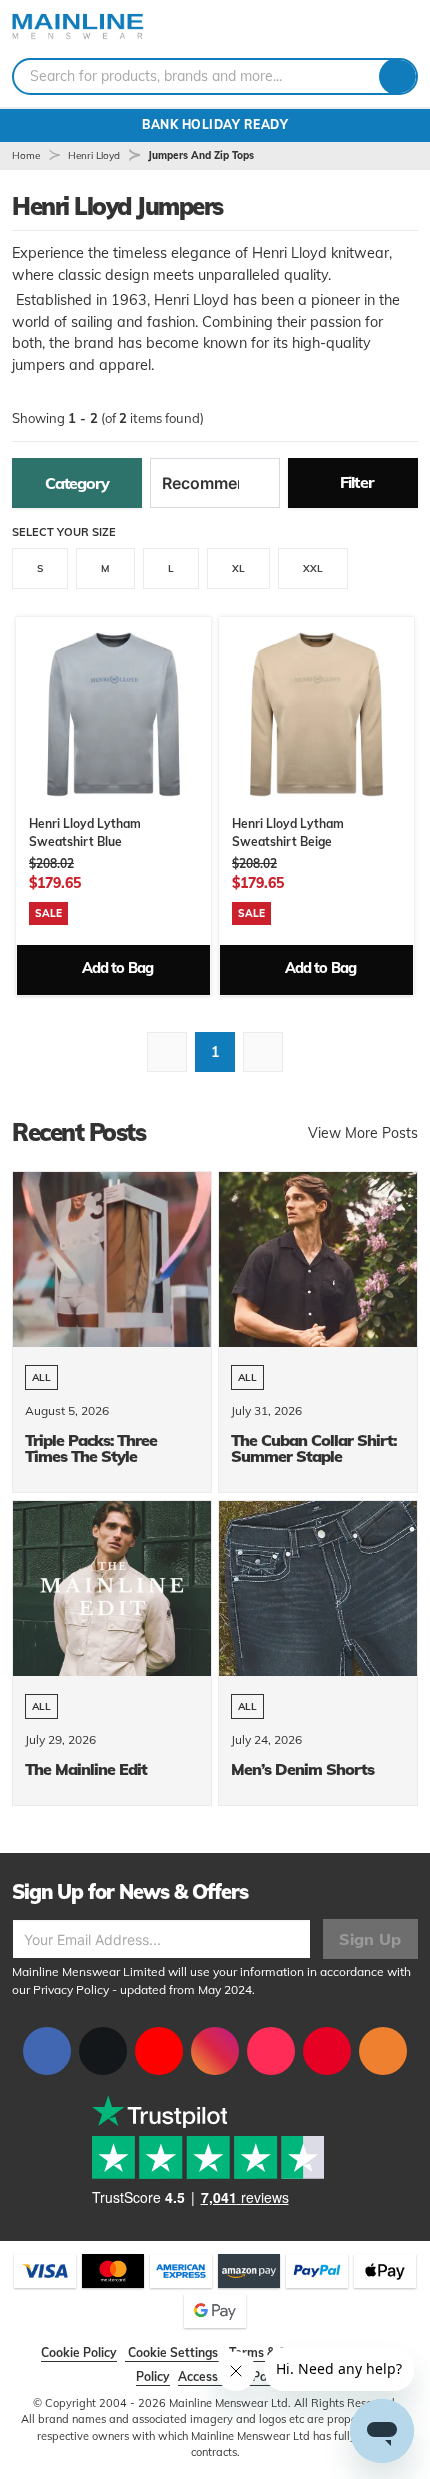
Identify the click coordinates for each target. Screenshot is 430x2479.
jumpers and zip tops (201, 155)
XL (238, 568)
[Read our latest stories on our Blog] (383, 2051)
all (41, 1377)
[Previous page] (167, 1052)
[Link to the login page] (370, 29)
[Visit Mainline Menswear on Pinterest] (327, 2051)
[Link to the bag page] (346, 29)
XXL (313, 568)
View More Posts (363, 1133)
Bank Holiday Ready (215, 124)
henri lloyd (94, 155)
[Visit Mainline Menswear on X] (103, 2051)
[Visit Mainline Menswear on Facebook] (47, 2051)
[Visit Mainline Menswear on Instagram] (215, 2051)
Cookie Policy (79, 2352)
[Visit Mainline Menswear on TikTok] (271, 2051)
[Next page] (263, 1052)
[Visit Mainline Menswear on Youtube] (159, 2051)
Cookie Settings (173, 2352)
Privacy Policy (71, 1989)
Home (26, 155)
